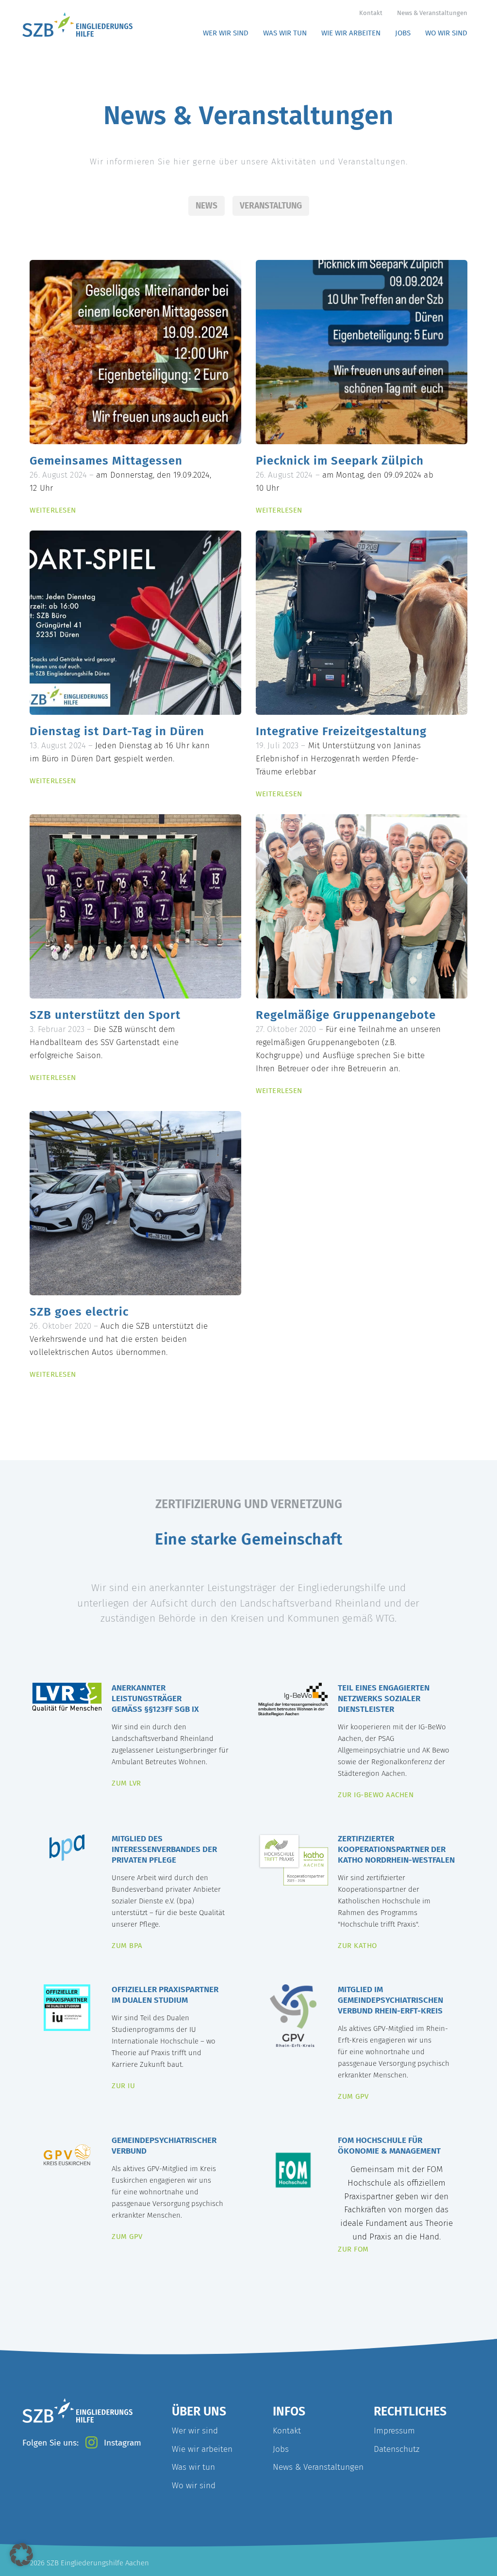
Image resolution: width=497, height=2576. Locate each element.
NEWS (207, 206)
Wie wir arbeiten (202, 2449)
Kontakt (371, 13)
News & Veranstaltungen (432, 13)
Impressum (394, 2431)
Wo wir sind (194, 2486)
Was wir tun (193, 2467)
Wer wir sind (195, 2431)
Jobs (281, 2449)
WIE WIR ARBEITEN (351, 33)
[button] (21, 2555)
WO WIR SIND (446, 33)
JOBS (403, 33)
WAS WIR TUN (285, 33)
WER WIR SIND (226, 33)
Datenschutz (397, 2449)
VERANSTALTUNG (271, 206)
